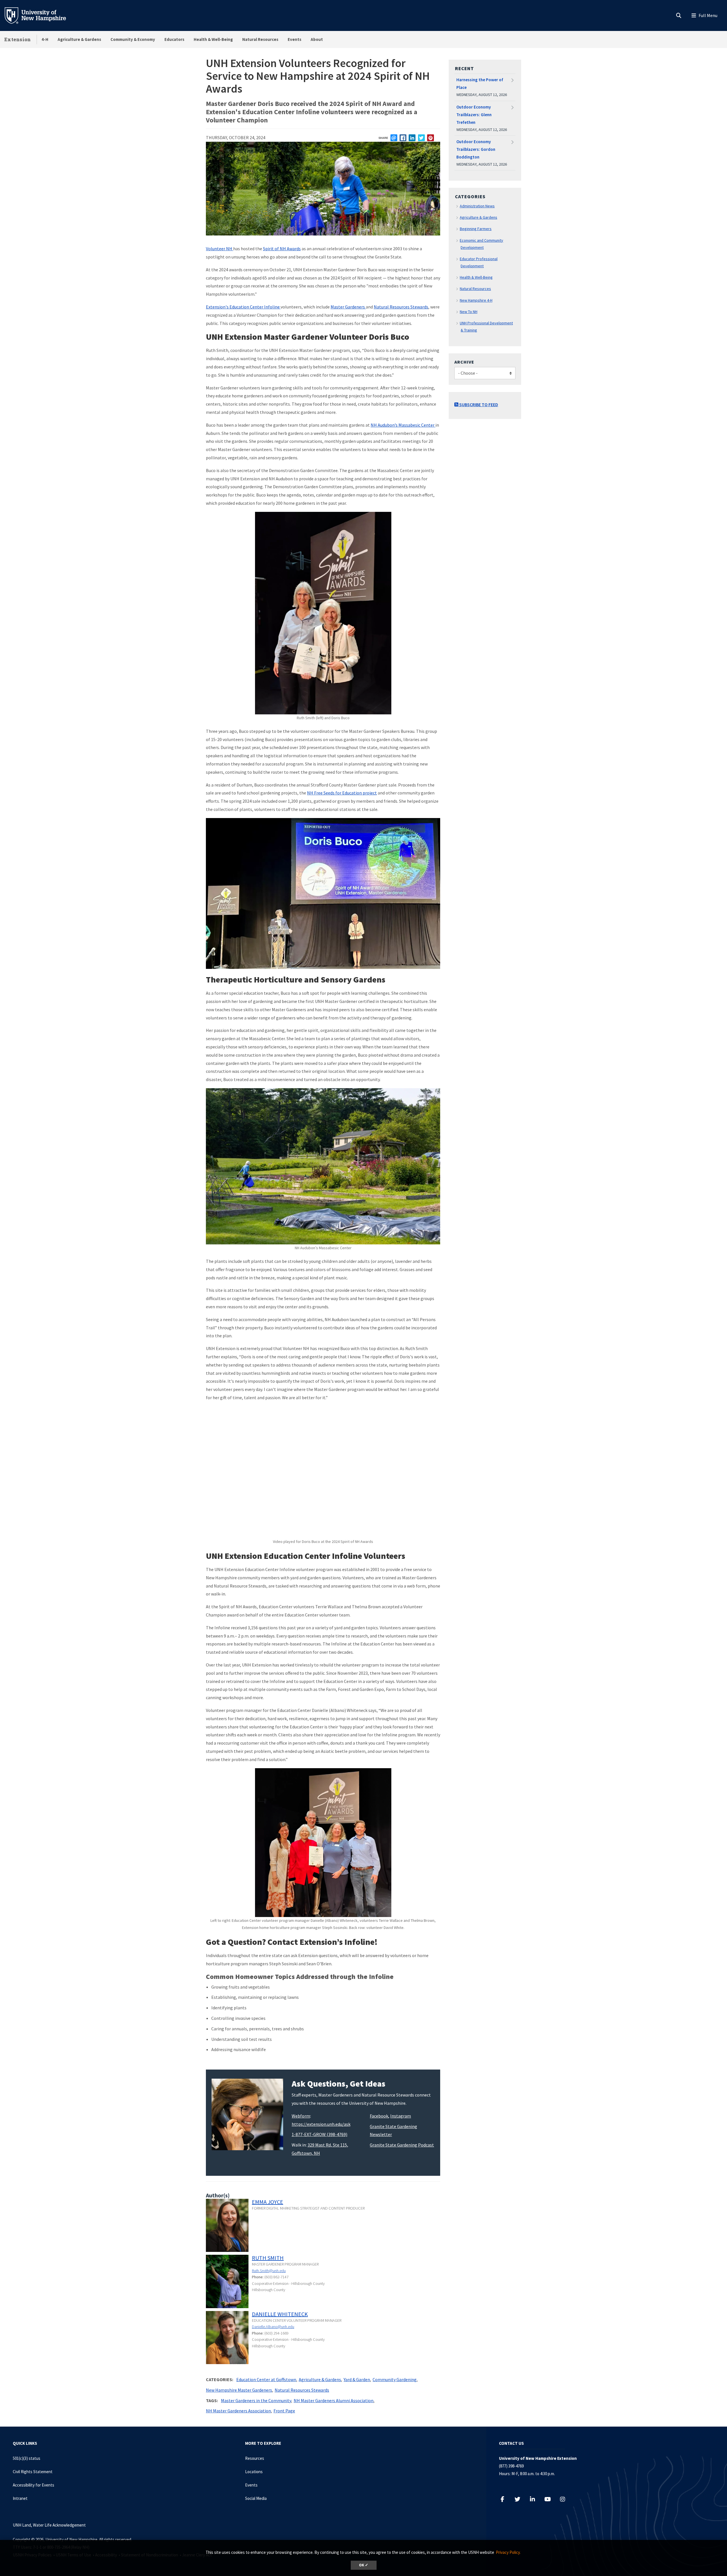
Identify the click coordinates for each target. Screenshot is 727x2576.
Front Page (284, 2411)
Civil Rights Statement (33, 2472)
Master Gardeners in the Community (256, 2400)
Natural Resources (260, 39)
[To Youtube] (551, 2499)
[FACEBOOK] (403, 138)
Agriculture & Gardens (79, 39)
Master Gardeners (348, 307)
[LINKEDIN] (412, 138)
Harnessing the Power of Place (480, 84)
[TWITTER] (421, 138)
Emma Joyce (268, 2202)
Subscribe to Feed (478, 404)
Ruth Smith (268, 2258)
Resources (255, 2458)
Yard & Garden (357, 2379)
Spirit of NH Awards (282, 249)
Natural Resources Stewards (401, 307)
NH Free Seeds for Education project (342, 793)
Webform (301, 2116)
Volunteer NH (220, 249)
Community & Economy (133, 39)
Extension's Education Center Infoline (243, 307)
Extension (18, 39)
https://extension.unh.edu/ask (321, 2124)
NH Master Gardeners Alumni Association (334, 2400)
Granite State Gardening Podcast (402, 2145)
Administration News (477, 206)
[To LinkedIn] (535, 2499)
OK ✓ (364, 2565)
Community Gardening (395, 2379)
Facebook (379, 2116)
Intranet (20, 2498)
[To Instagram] (566, 2499)
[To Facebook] (505, 2499)
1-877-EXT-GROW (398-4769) (319, 2134)
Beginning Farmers (476, 229)
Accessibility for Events (34, 2485)
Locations (254, 2472)
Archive (464, 362)
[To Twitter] (520, 2499)
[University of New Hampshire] (40, 15)
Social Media (256, 2498)
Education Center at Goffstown (266, 2379)
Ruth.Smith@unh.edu (269, 2271)
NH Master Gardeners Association (238, 2411)
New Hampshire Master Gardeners (239, 2390)
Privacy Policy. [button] (508, 2552)
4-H (45, 39)
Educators (174, 39)
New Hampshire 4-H (476, 300)
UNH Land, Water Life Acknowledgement (49, 2525)
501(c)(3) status (27, 2458)
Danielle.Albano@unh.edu (273, 2327)
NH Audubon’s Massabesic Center (403, 425)
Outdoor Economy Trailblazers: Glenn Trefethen (474, 115)
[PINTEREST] (431, 138)
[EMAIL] (394, 138)
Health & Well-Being (213, 39)
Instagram (401, 2116)
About (317, 39)
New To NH (469, 312)
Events (294, 39)
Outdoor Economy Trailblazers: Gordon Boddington (476, 149)
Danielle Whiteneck (280, 2314)
